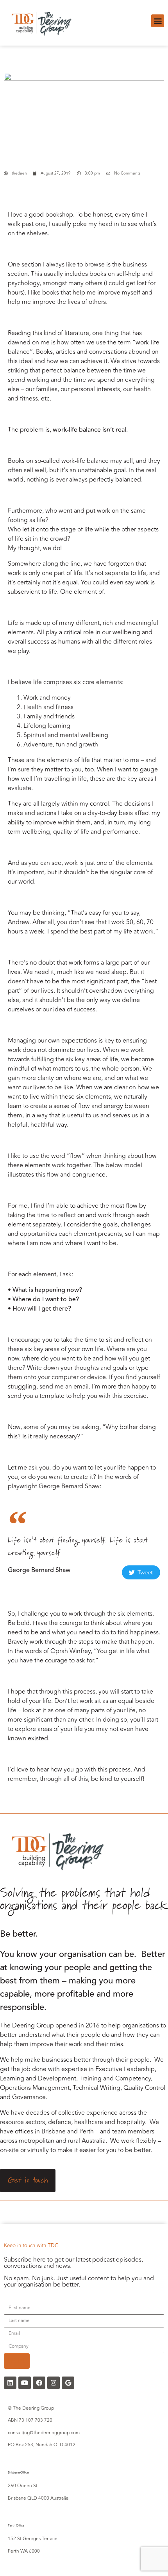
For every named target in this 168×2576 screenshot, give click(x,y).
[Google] (68, 2383)
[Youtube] (25, 2383)
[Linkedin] (10, 2383)
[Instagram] (54, 2383)
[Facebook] (39, 2383)
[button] (158, 21)
